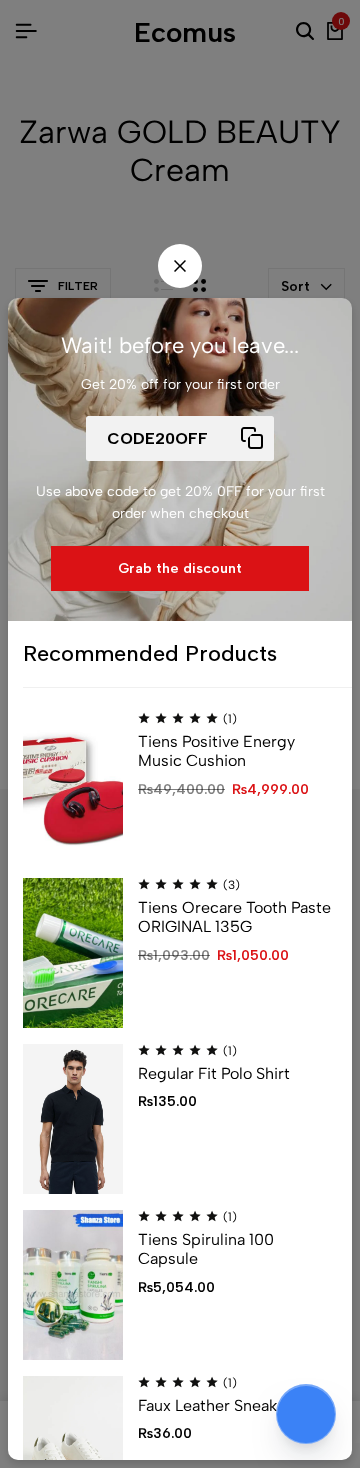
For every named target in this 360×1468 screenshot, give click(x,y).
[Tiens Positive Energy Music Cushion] (73, 787)
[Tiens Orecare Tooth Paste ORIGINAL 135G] (73, 953)
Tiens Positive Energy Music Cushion (216, 751)
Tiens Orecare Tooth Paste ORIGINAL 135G (234, 917)
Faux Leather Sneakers (219, 1405)
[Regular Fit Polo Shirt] (73, 1119)
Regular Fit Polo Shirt (214, 1073)
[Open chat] (306, 1414)
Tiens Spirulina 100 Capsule (206, 1249)
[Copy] (251, 438)
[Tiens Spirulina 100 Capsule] (73, 1285)
